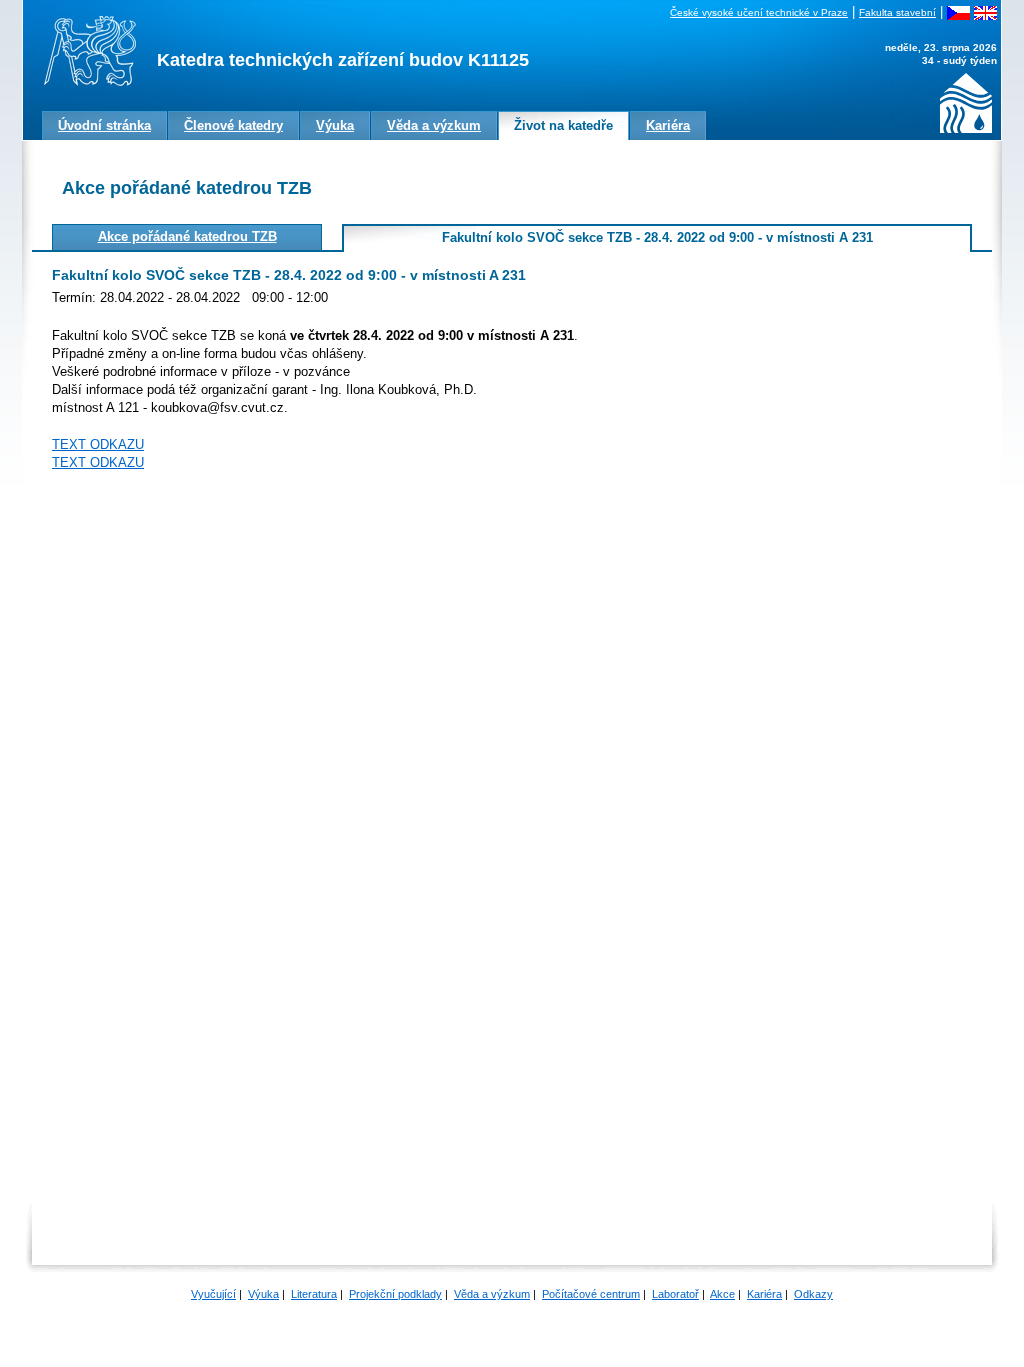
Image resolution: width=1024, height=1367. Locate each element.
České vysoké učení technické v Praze (759, 12)
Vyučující (213, 1294)
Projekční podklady (395, 1294)
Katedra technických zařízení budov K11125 (343, 60)
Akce (722, 1294)
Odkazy (813, 1294)
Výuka (263, 1294)
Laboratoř (675, 1294)
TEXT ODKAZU (98, 444)
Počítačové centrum (591, 1294)
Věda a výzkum (492, 1294)
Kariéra (764, 1294)
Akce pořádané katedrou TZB (187, 236)
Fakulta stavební (897, 12)
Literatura (314, 1294)
